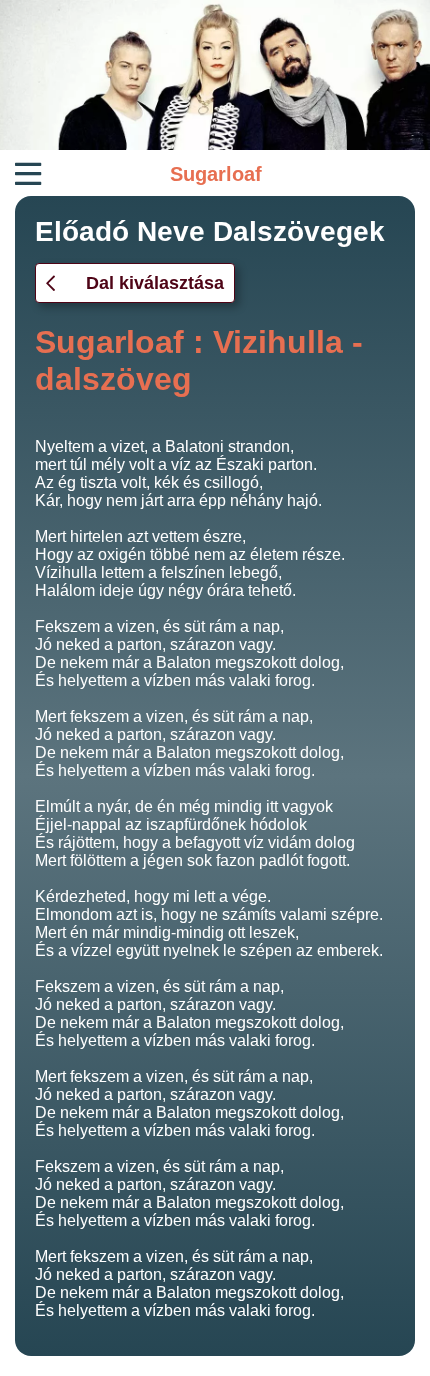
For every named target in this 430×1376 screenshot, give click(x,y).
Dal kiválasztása (155, 283)
